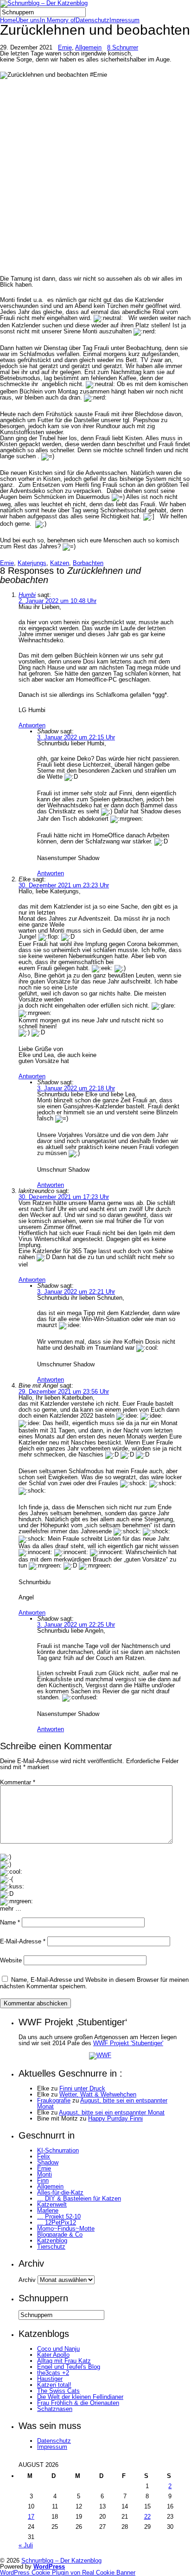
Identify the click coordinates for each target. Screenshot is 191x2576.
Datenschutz (92, 20)
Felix (44, 2156)
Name (10, 1922)
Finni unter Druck (82, 2088)
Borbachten (88, 563)
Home (8, 20)
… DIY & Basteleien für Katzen (79, 2198)
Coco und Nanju (58, 2349)
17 (31, 2517)
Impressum (124, 20)
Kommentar (18, 1782)
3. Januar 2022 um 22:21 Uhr (76, 1292)
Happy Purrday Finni (115, 2118)
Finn (43, 2180)
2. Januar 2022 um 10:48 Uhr (57, 601)
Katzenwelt (52, 2204)
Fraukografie (54, 2100)
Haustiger (50, 2379)
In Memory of (58, 20)
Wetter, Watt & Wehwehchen (98, 2094)
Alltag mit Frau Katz (64, 2361)
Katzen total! (54, 2385)
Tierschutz (51, 2247)
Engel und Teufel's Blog (69, 2367)
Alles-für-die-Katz (60, 2192)
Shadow (48, 2162)
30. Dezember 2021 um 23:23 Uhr (64, 885)
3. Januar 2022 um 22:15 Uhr (76, 737)
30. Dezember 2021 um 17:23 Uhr (64, 1197)
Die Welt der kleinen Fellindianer (80, 2397)
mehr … (11, 1909)
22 (147, 2517)
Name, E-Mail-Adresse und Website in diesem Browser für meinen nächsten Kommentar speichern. (94, 1983)
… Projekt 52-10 (59, 2216)
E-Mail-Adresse (23, 1941)
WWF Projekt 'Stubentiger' (128, 2043)
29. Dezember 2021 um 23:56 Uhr (64, 1392)
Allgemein (88, 47)
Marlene (48, 2210)
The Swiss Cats (58, 2391)
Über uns (28, 20)
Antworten (32, 725)
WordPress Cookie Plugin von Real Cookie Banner (68, 2573)
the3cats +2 (53, 2373)
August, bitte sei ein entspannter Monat (102, 2103)
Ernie (65, 47)
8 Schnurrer (123, 47)
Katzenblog (52, 2241)
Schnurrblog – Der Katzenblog (61, 2561)
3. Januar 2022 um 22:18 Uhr (76, 1088)
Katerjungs (32, 563)
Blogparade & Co (60, 2235)
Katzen (60, 563)
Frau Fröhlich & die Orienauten (78, 2403)
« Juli (26, 2545)
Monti (45, 2174)
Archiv (27, 2280)
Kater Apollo (53, 2355)
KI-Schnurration (58, 2150)
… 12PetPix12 (57, 2222)
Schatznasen (55, 2409)
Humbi (27, 595)
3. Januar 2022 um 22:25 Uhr (76, 1625)
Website (11, 1960)
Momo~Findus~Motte (66, 2229)
